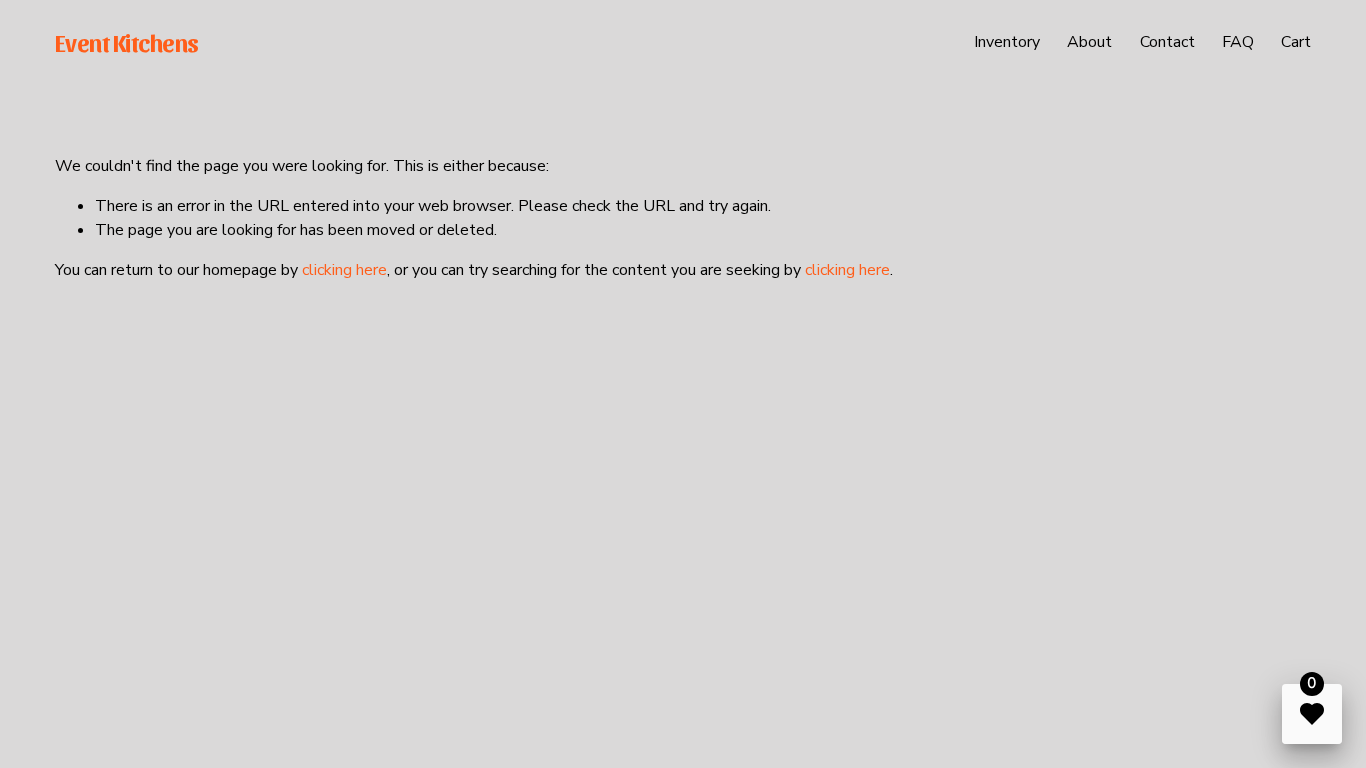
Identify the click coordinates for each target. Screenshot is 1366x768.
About (1089, 42)
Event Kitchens (127, 41)
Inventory (1007, 42)
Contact (1167, 42)
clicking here (344, 270)
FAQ (1238, 42)
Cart (1296, 42)
